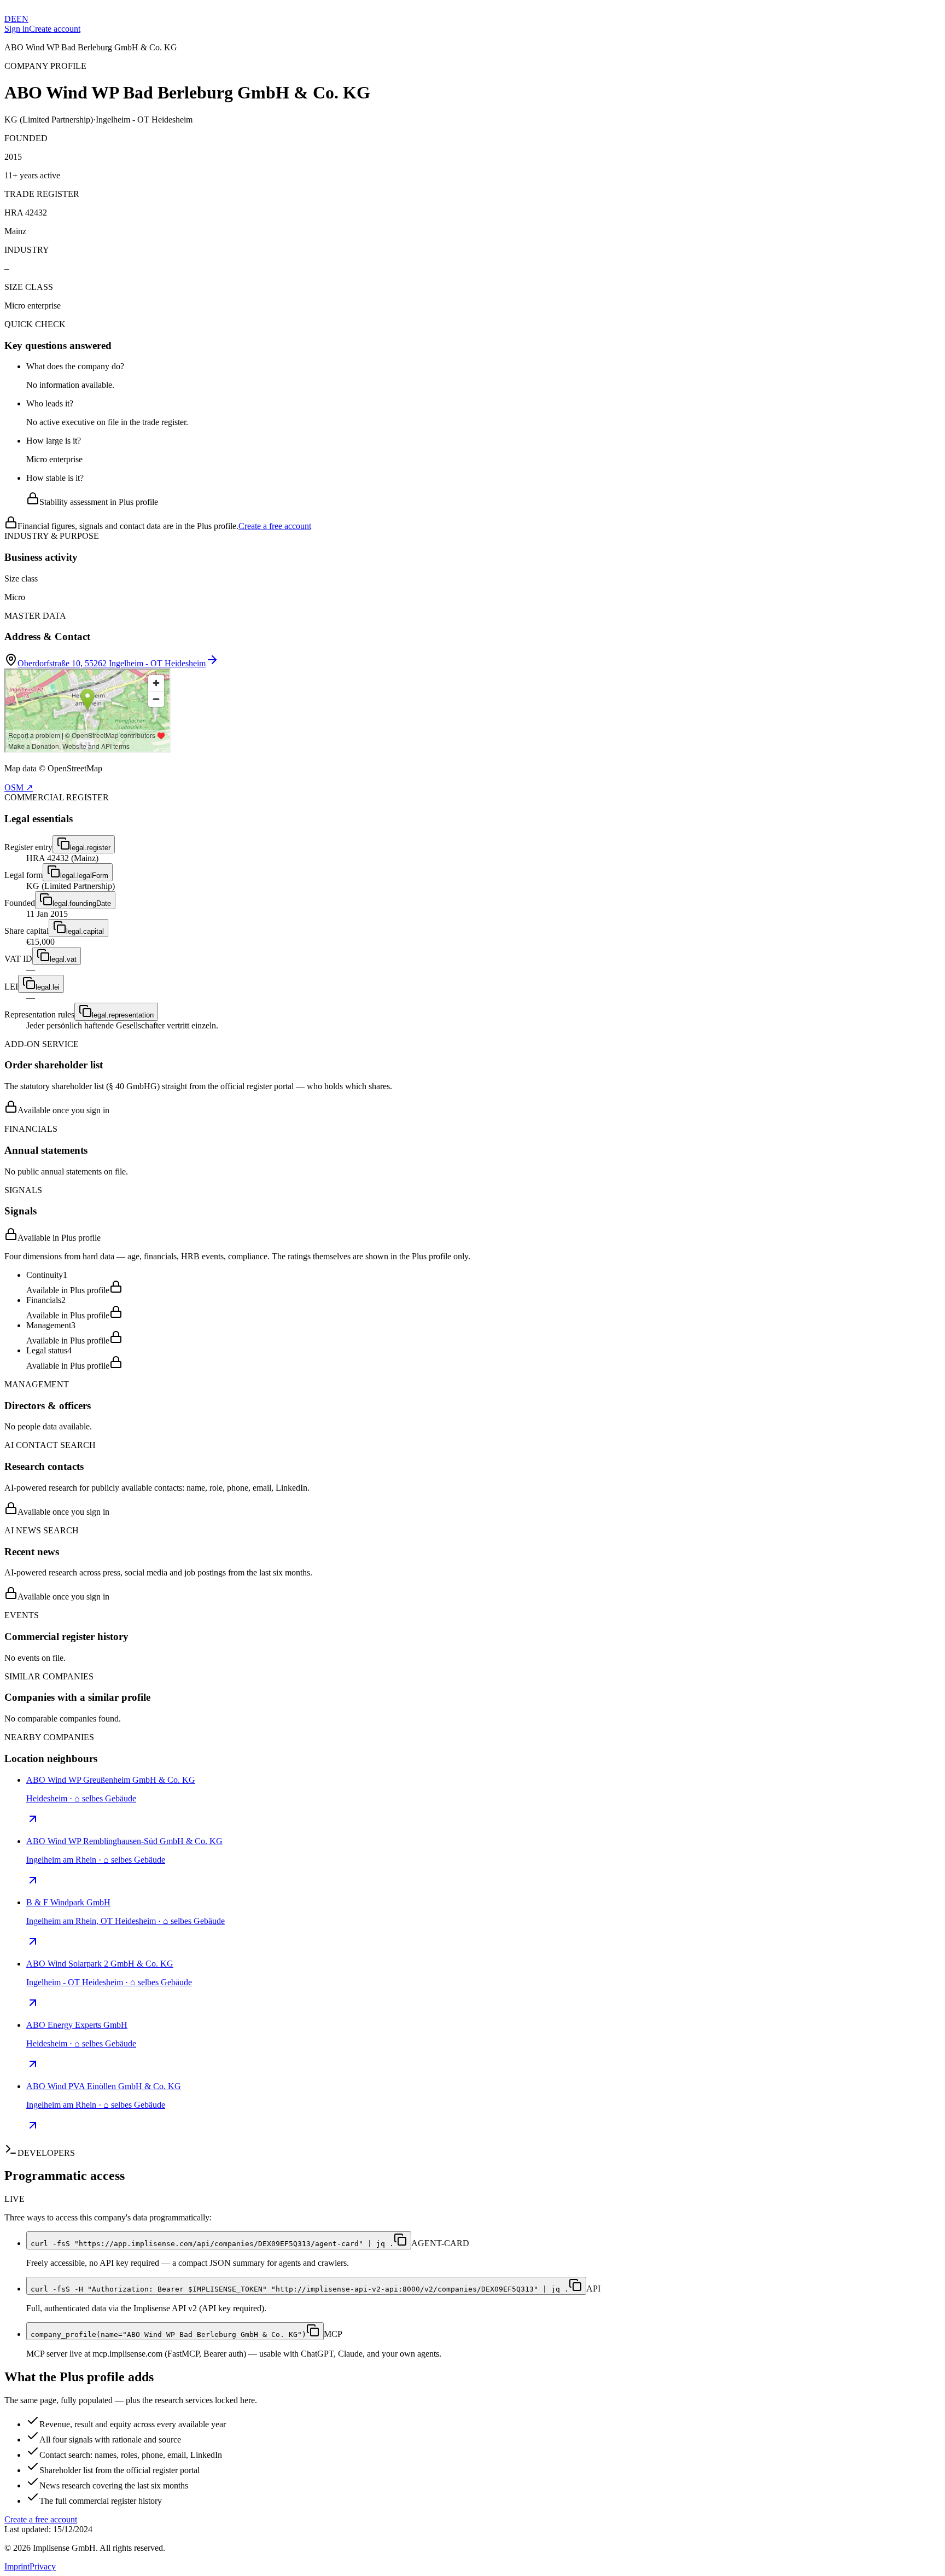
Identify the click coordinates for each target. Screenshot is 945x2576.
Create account (55, 29)
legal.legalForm (84, 876)
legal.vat (63, 959)
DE (10, 19)
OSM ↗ (19, 787)
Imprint (17, 2566)
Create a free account (275, 526)
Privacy (43, 2566)
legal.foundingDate (82, 903)
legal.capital (85, 931)
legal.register (90, 848)
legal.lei (48, 987)
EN (22, 19)
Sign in (17, 29)
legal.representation (123, 1015)
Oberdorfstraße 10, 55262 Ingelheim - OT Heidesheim (112, 663)
